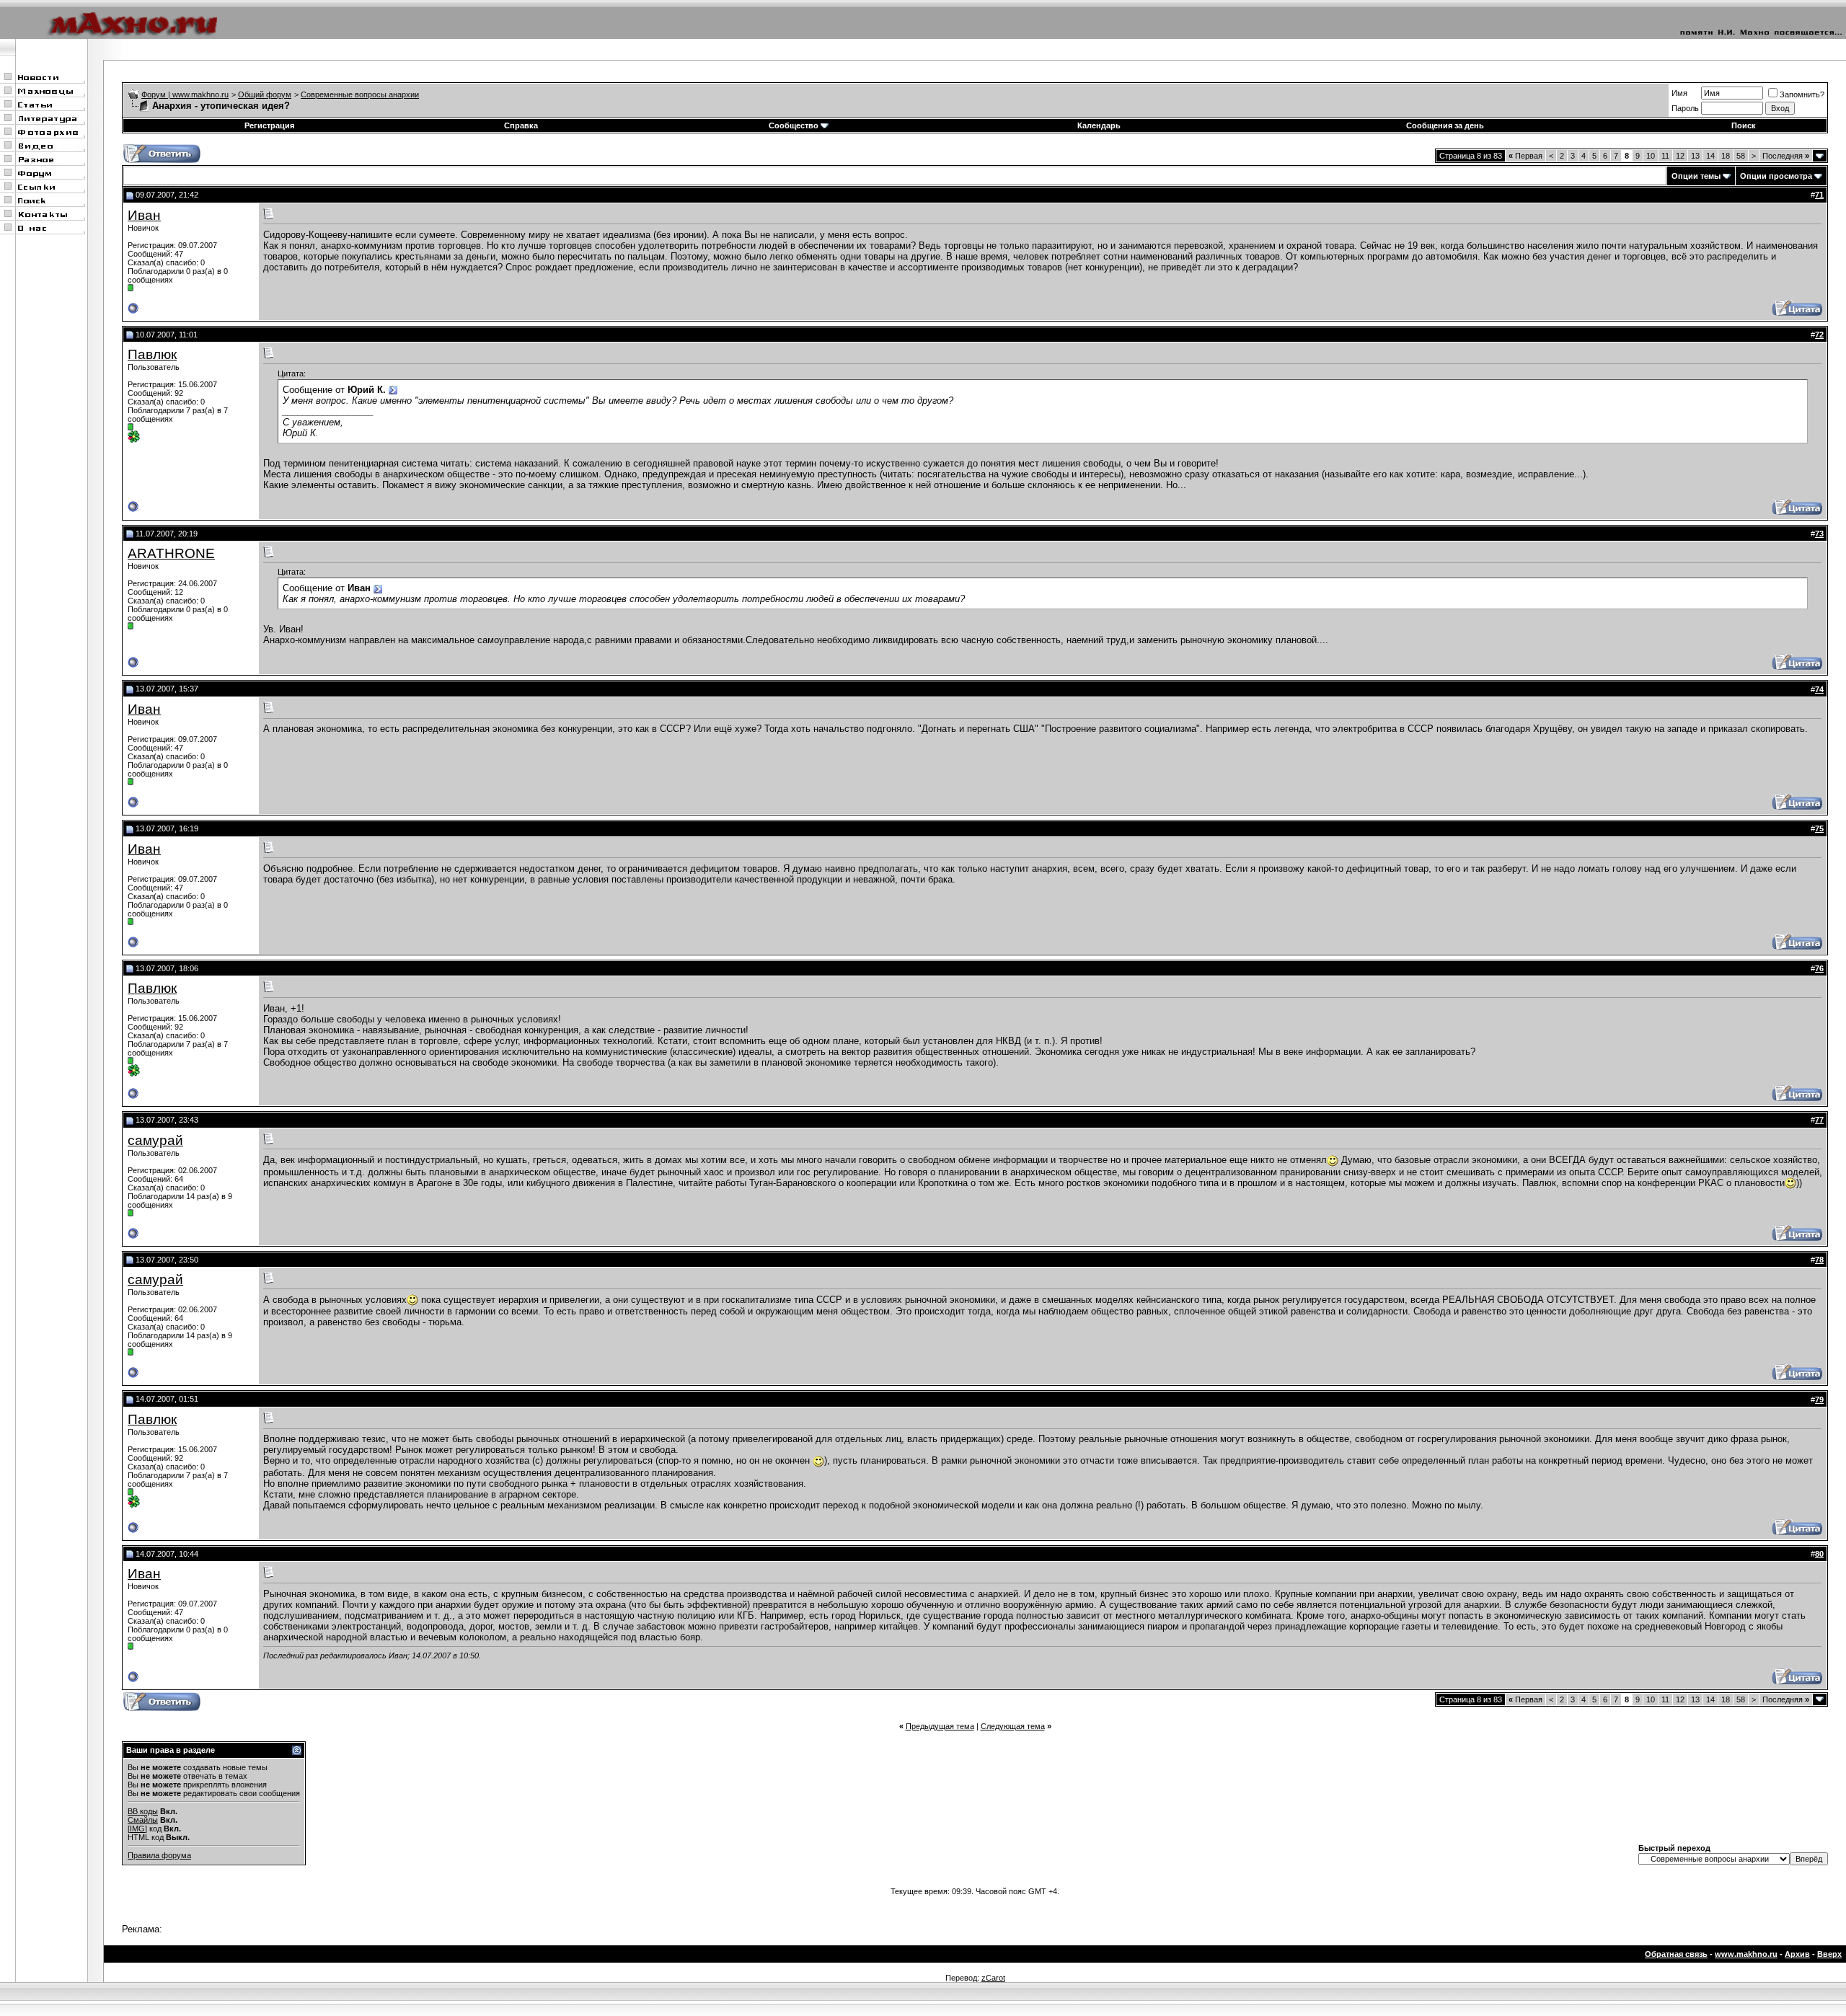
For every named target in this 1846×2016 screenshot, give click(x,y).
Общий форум (265, 94)
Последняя (1786, 156)
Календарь (1099, 125)
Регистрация (269, 125)
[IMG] (137, 1829)
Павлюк (152, 354)
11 (1665, 156)
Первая (1525, 156)
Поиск (1744, 125)
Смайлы (143, 1820)
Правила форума (159, 1855)
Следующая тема (1013, 1726)
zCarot (993, 1978)
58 (1741, 156)
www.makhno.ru (1746, 1954)
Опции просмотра (1776, 176)
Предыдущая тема (940, 1726)
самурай (155, 1140)
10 (1651, 156)
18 (1726, 156)
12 (1680, 156)
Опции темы (1696, 176)
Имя (1679, 93)
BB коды (143, 1811)
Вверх (1829, 1954)
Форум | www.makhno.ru (185, 94)
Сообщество (794, 125)
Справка (521, 125)
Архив (1797, 1954)
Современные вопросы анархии (360, 94)
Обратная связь (1676, 1954)
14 (1710, 156)
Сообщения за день (1445, 125)
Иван (144, 215)
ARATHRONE (171, 553)
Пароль (1685, 108)
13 (1695, 156)
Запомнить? (1802, 94)
